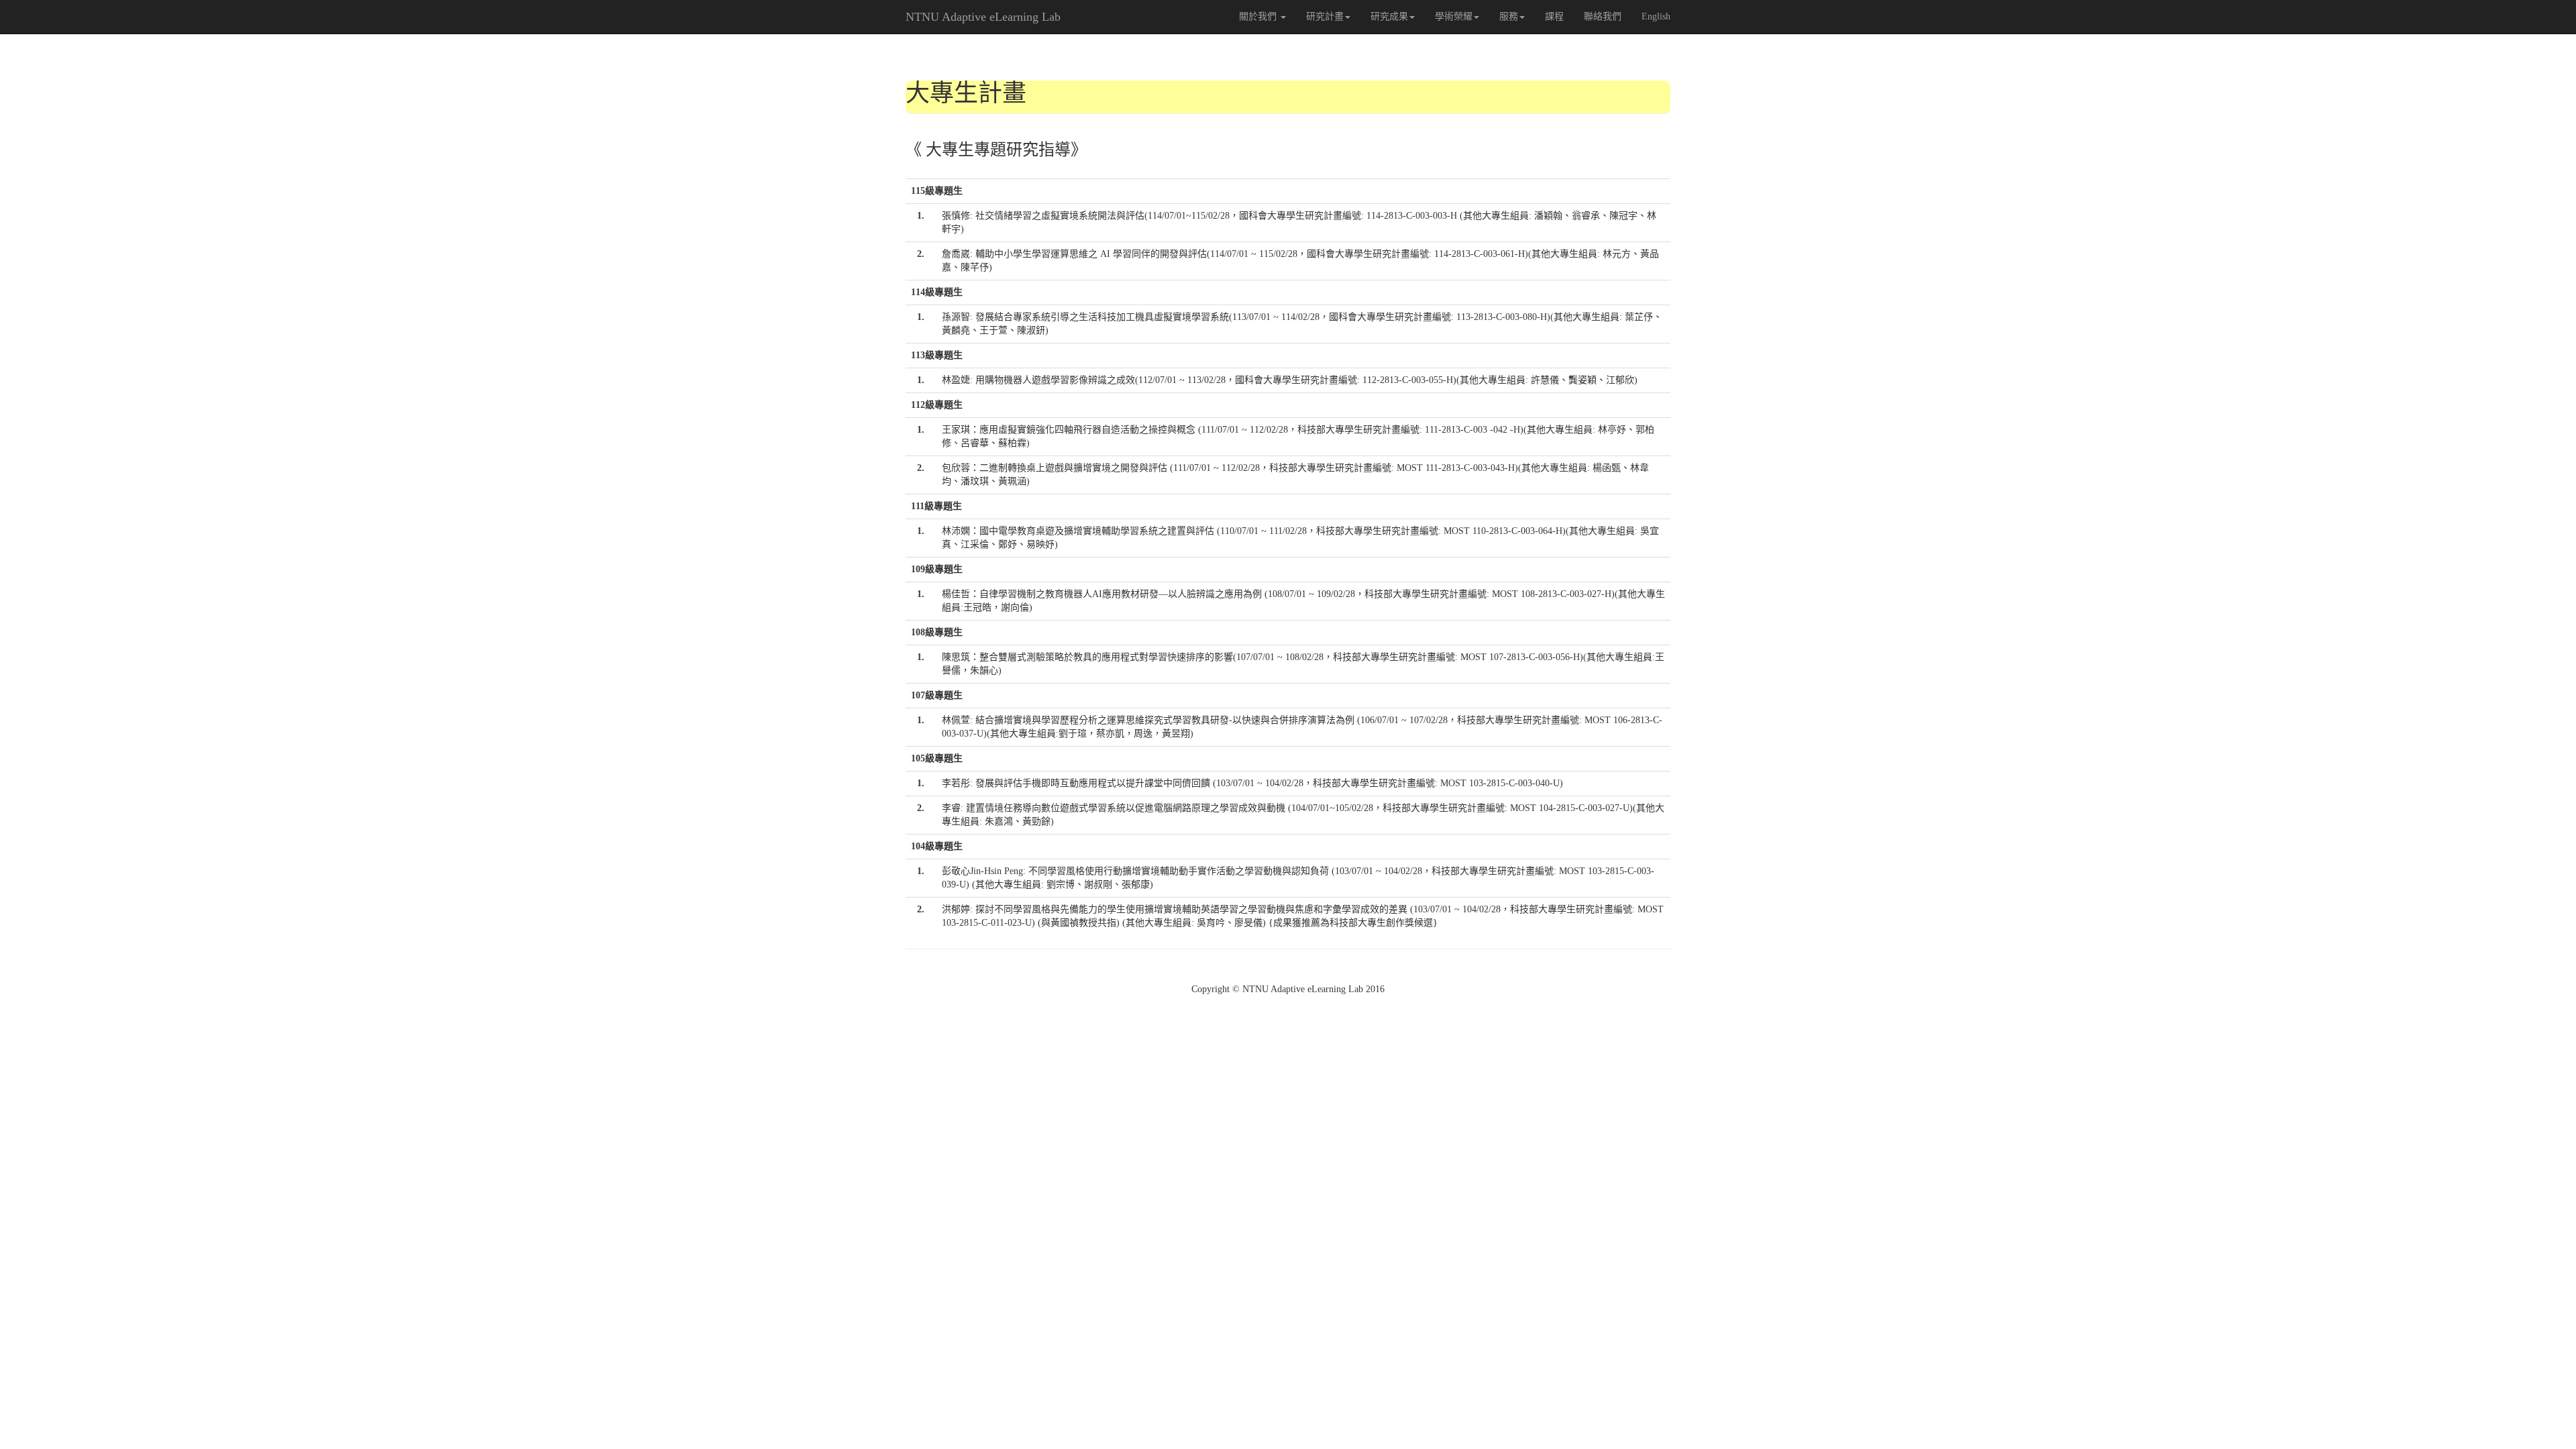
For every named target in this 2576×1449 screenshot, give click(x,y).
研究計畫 (1325, 16)
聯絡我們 (1603, 16)
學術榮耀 (1454, 16)
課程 (1554, 16)
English (1656, 16)
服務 (1509, 16)
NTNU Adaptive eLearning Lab (983, 17)
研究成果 (1389, 16)
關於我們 (1259, 16)
